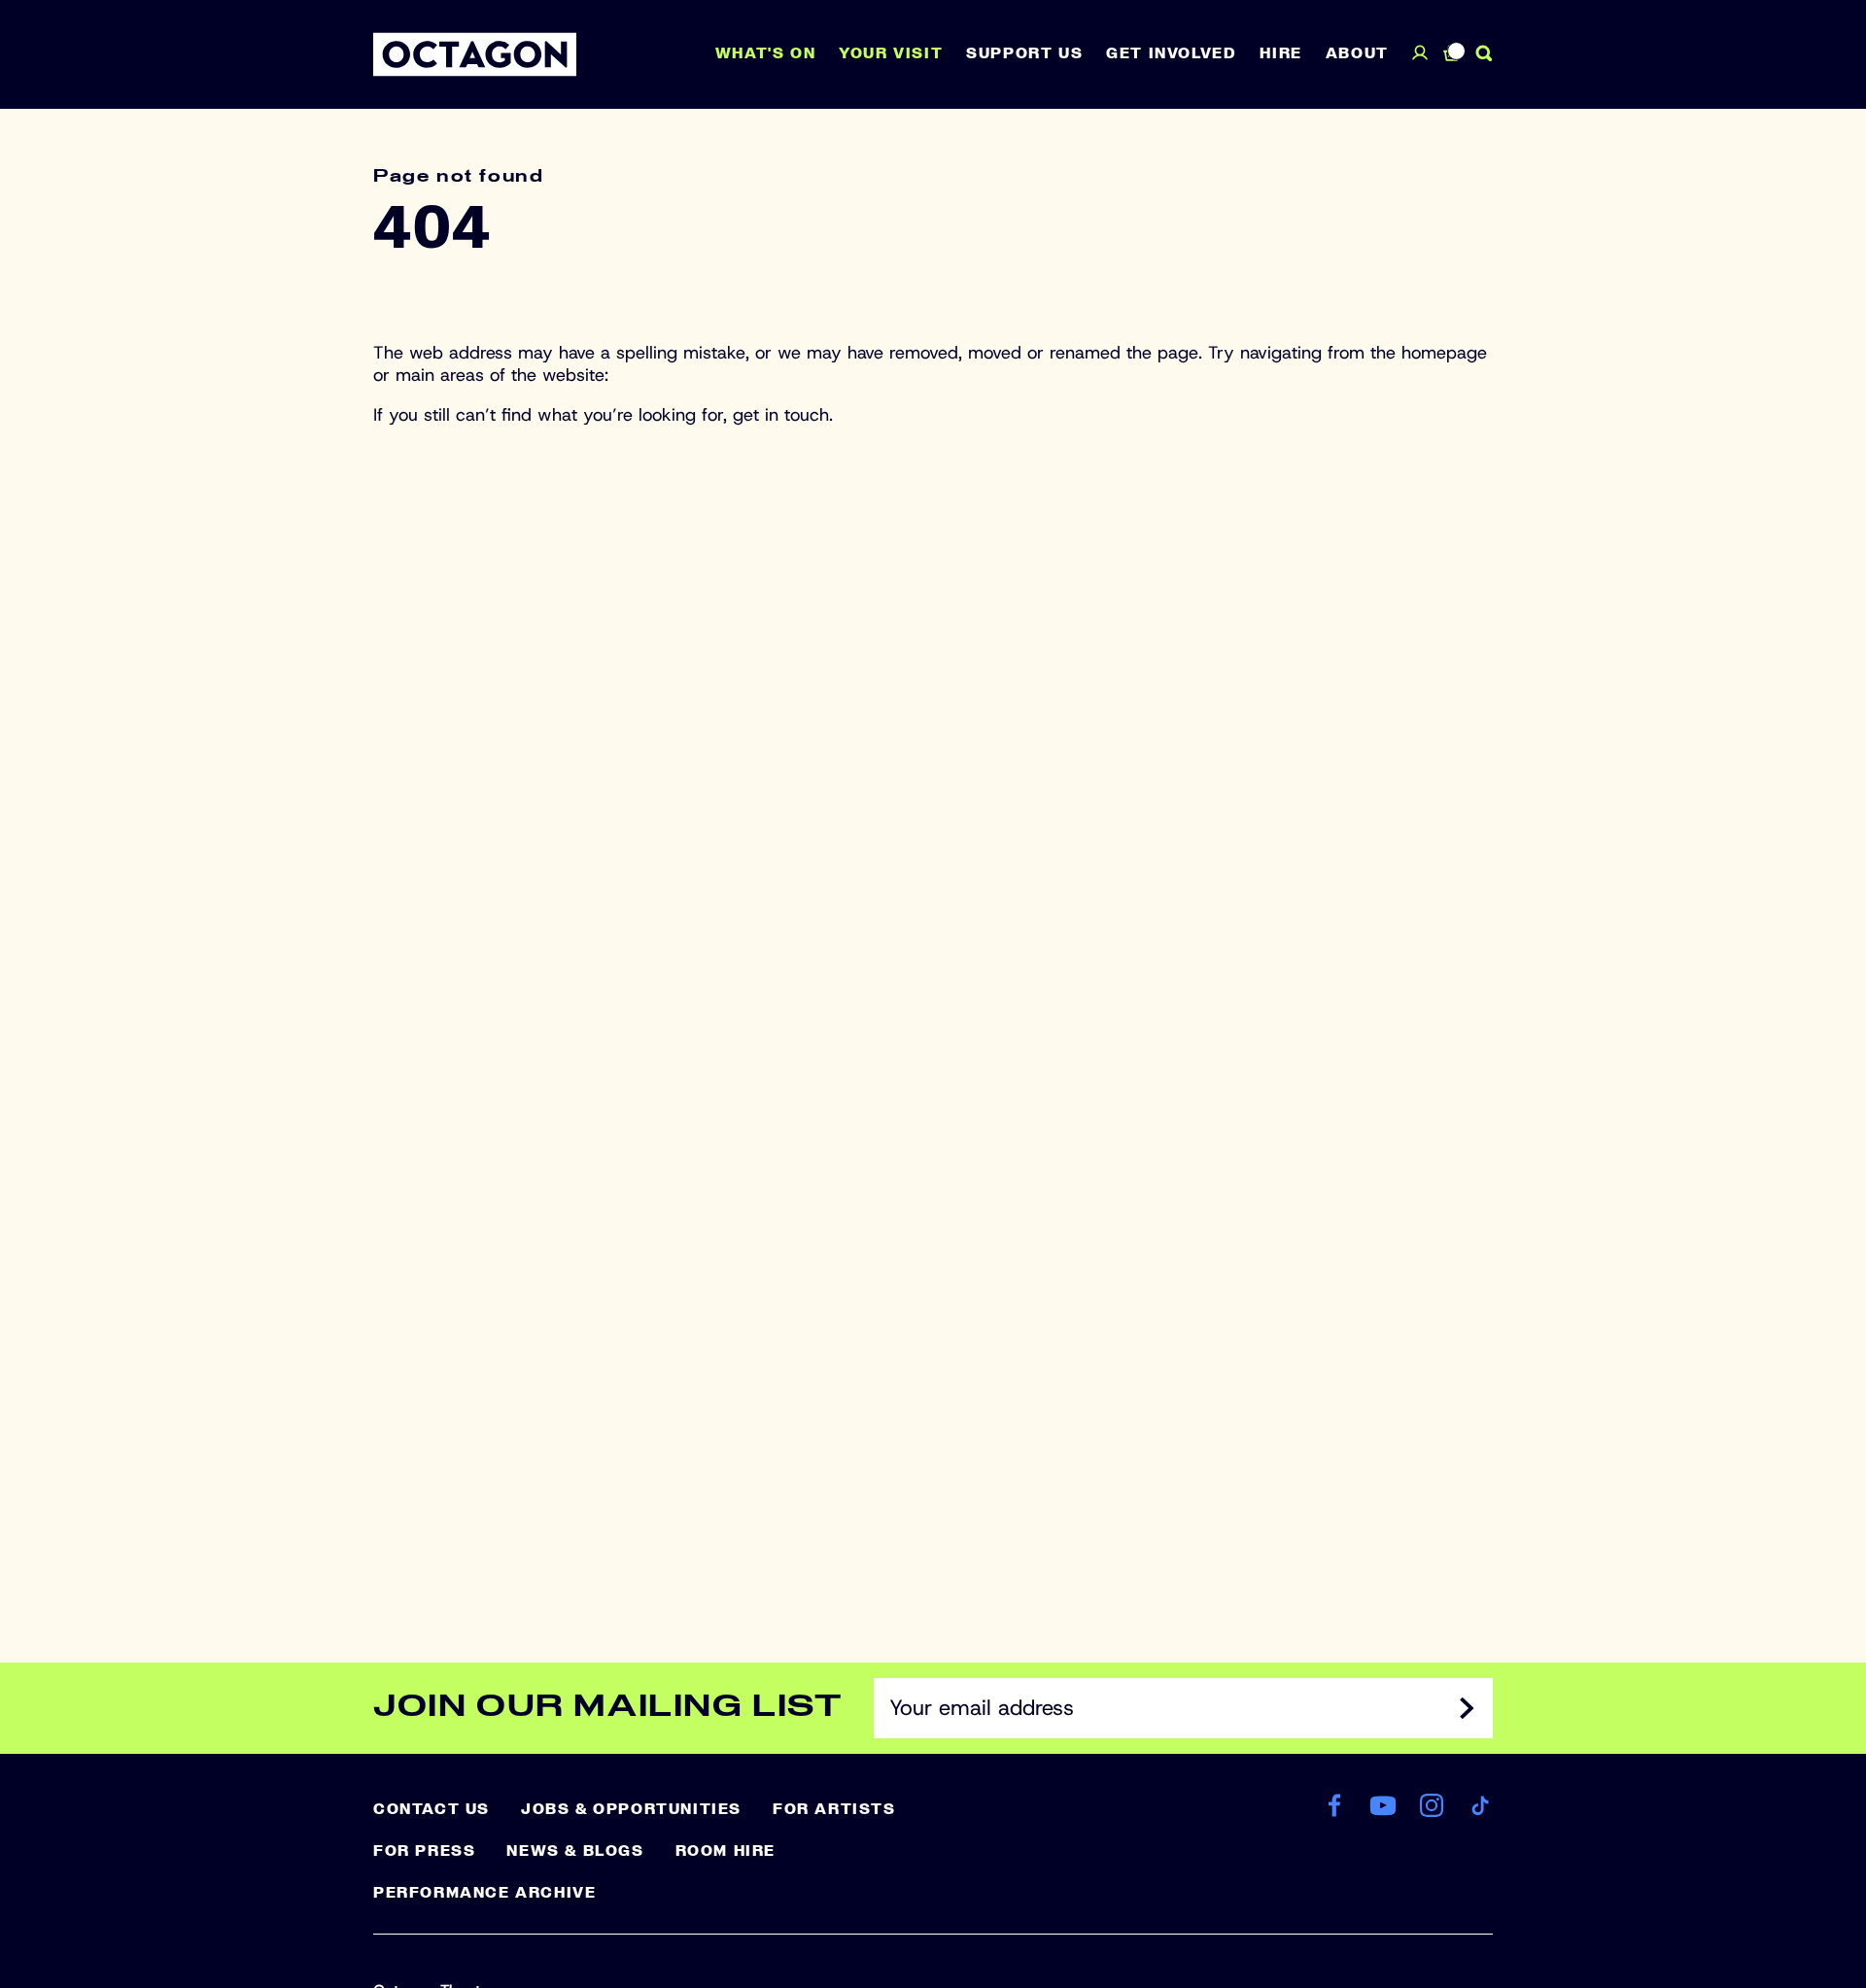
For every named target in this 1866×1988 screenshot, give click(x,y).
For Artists (834, 1809)
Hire (1280, 53)
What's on (765, 53)
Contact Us (432, 1809)
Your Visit (891, 53)
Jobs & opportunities (631, 1809)
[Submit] (1467, 1708)
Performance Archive (484, 1893)
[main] (933, 855)
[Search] (1484, 53)
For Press (424, 1851)
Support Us (1024, 53)
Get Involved (1171, 53)
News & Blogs (575, 1851)
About (1357, 53)
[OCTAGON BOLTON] (475, 54)
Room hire (726, 1851)
